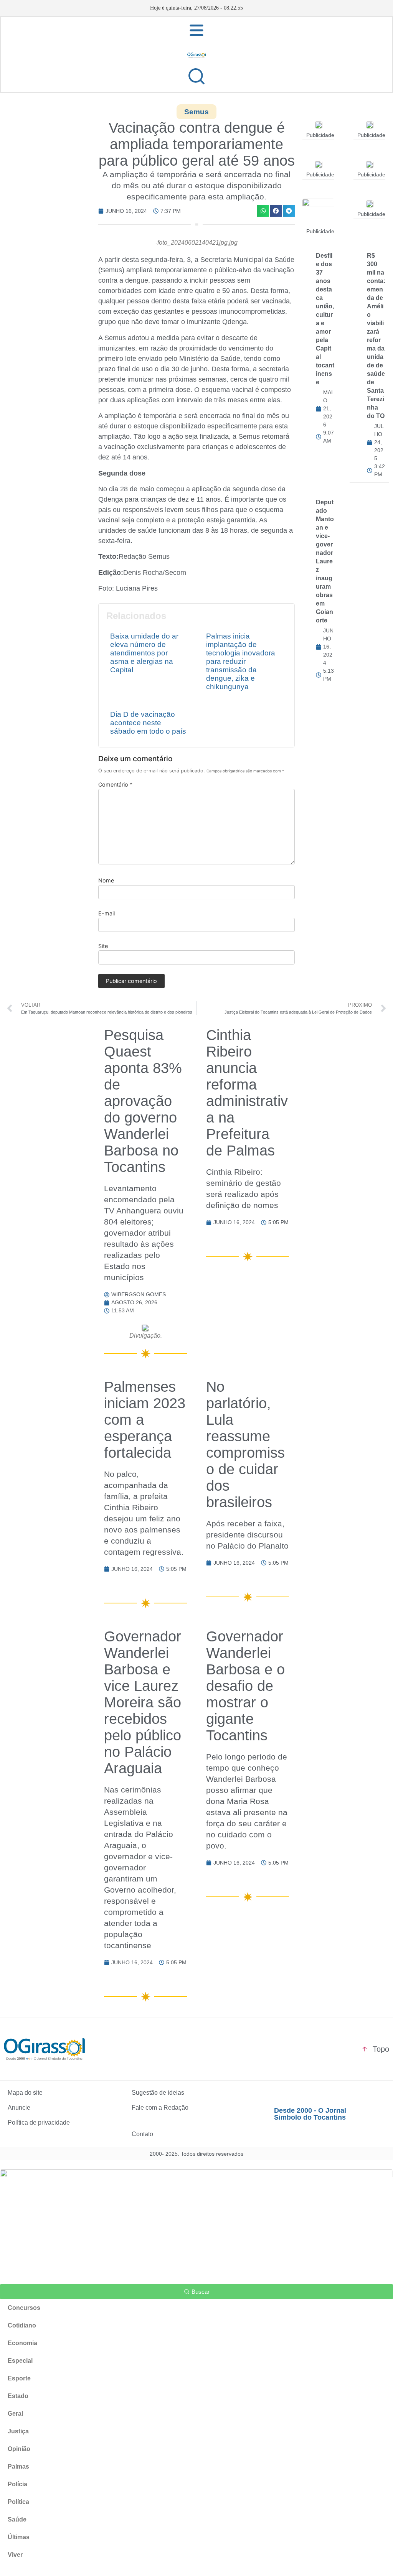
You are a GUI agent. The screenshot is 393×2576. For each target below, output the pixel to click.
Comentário (115, 785)
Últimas (19, 2537)
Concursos (24, 2308)
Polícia (17, 2484)
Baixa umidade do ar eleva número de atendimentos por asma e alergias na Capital (144, 653)
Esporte (19, 2378)
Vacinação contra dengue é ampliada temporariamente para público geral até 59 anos (197, 144)
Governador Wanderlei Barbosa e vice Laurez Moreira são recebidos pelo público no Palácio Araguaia (143, 1702)
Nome (106, 881)
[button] (263, 211)
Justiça (18, 2431)
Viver (15, 2555)
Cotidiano (22, 2325)
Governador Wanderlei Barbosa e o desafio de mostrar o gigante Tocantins (245, 1686)
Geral (15, 2414)
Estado (18, 2396)
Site (103, 946)
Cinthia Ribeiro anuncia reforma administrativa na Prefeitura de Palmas (247, 1093)
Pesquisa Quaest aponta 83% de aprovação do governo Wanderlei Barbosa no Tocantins (143, 1101)
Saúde (17, 2519)
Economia (22, 2343)
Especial (20, 2361)
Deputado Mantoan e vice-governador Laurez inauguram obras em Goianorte (325, 561)
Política (18, 2502)
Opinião (19, 2449)
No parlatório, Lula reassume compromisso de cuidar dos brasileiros (245, 1444)
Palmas (18, 2467)
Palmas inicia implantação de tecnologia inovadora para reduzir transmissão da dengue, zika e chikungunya (241, 661)
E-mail (107, 914)
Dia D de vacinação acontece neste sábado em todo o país (148, 723)
